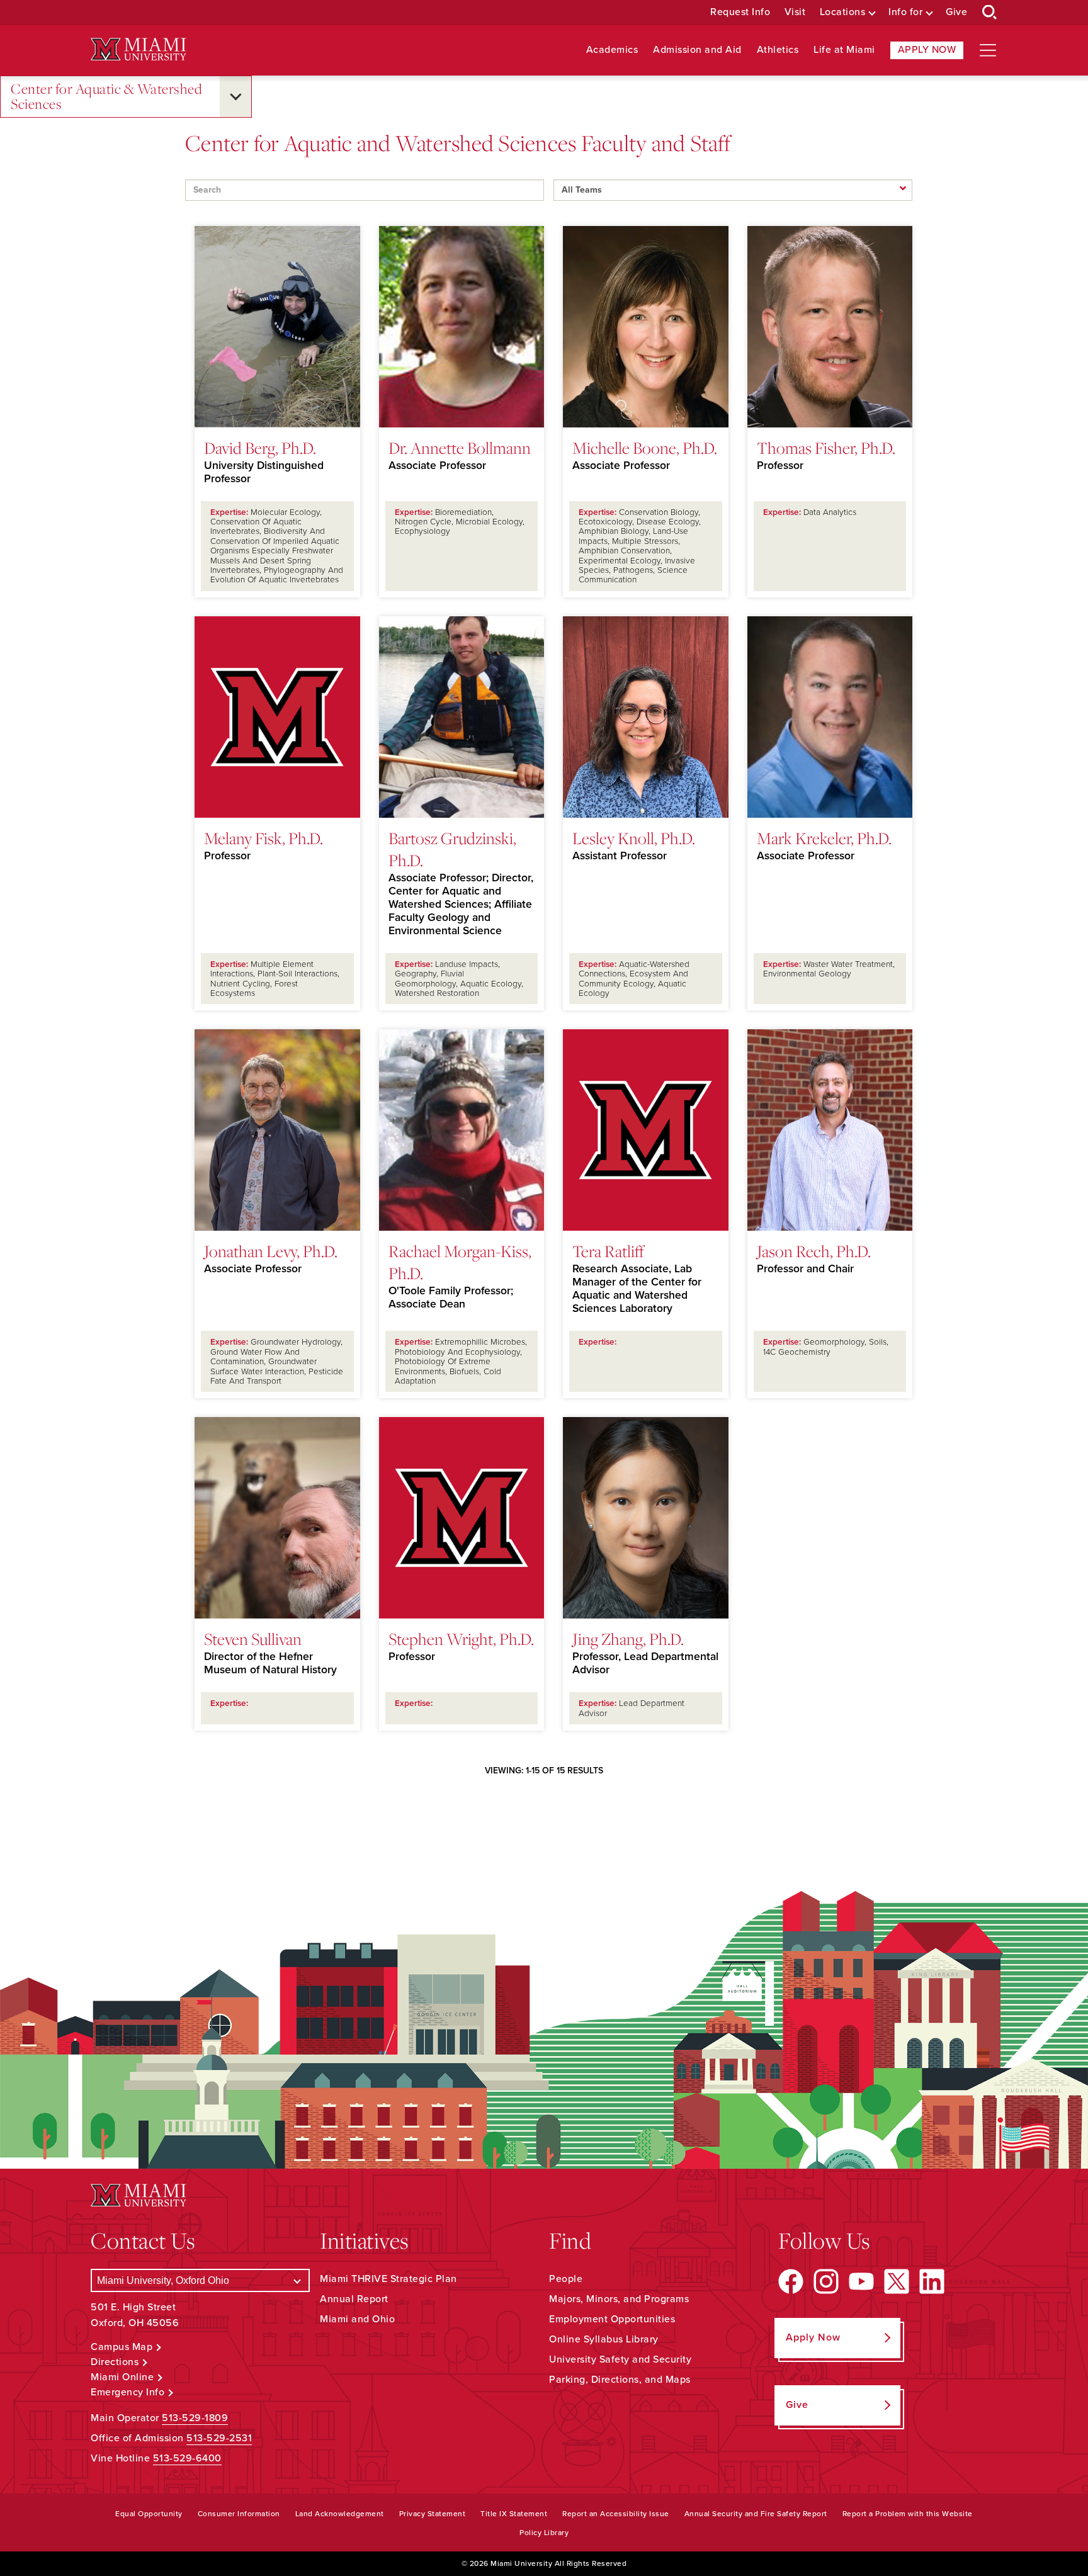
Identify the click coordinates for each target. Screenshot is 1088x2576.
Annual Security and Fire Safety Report (756, 2514)
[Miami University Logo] (139, 49)
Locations (843, 12)
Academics (612, 50)
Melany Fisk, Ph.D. (263, 838)
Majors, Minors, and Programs (619, 2299)
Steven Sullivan (253, 1639)
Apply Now (927, 50)
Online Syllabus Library (604, 2339)
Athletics (778, 50)
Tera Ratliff (608, 1251)
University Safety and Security (620, 2359)
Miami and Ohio (357, 2319)
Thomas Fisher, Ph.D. (826, 448)
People (566, 2279)
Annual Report (354, 2299)
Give (956, 12)
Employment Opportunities (612, 2319)
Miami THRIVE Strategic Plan (388, 2279)
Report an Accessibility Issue (616, 2514)
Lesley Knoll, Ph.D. (634, 838)
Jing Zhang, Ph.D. (628, 1639)
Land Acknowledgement (340, 2514)
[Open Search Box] (990, 13)
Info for (905, 12)
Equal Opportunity (149, 2514)
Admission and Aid (697, 50)
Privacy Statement (433, 2514)
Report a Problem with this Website (908, 2514)
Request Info (740, 12)
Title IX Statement (514, 2514)
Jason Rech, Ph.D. (814, 1251)
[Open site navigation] (988, 50)
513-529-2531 (219, 2438)
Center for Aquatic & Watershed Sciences (106, 97)
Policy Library (544, 2533)
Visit (795, 12)
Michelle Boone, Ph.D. (645, 448)
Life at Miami (844, 50)
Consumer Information (239, 2514)
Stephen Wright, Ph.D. (461, 1639)
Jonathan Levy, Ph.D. (271, 1251)
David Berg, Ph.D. (260, 448)
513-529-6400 (187, 2458)
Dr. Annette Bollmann (460, 448)
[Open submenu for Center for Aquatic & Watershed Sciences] (235, 97)
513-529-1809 (195, 2418)
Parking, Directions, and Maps (620, 2380)
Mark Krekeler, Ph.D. (824, 838)
